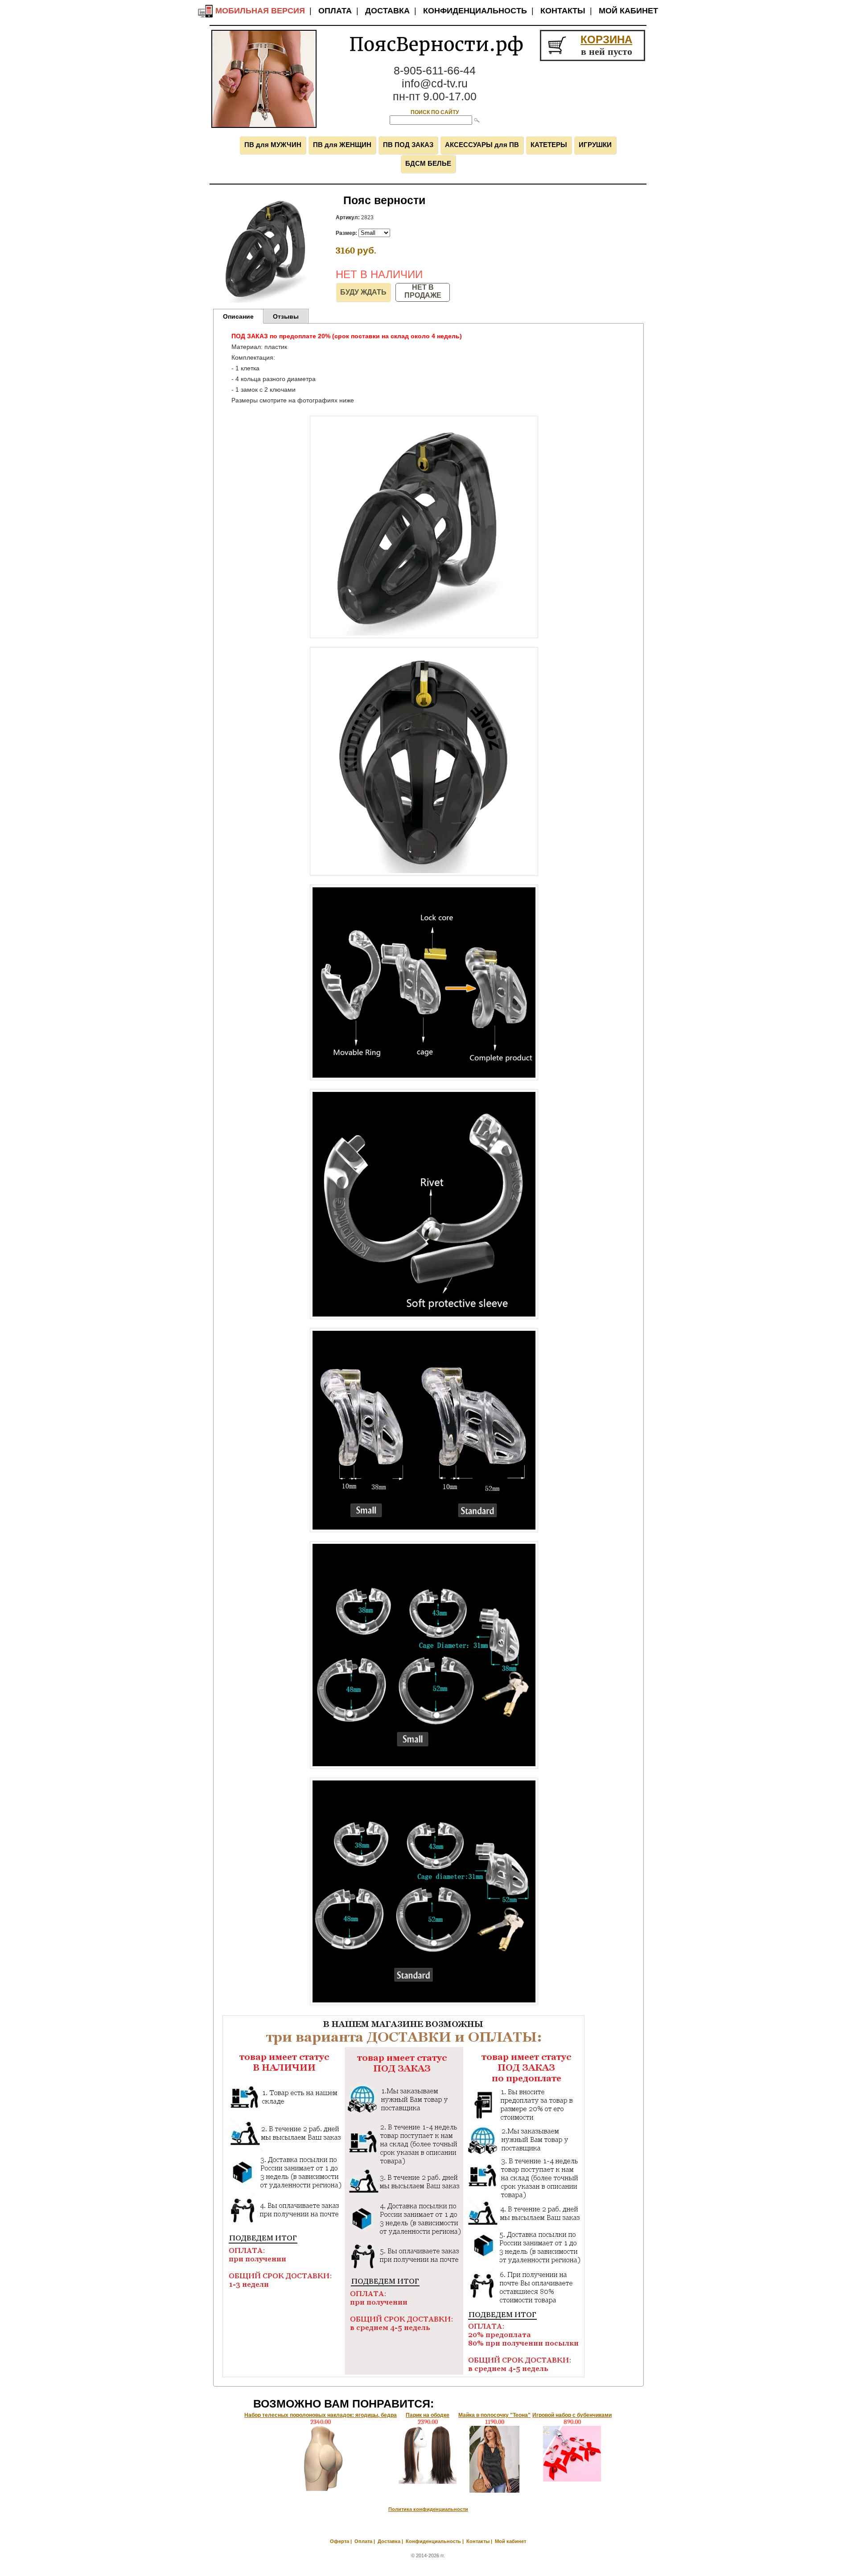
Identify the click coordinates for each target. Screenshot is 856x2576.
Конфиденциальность (475, 11)
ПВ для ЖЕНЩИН (342, 145)
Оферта (340, 2541)
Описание (238, 316)
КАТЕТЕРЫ (549, 145)
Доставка (387, 11)
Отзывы (286, 316)
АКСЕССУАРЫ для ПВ (482, 145)
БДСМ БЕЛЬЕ (428, 163)
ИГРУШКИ (595, 145)
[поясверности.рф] (264, 126)
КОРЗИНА (606, 39)
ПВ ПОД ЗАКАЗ (408, 145)
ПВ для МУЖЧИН (273, 145)
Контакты (563, 11)
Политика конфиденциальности (428, 2509)
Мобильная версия (259, 11)
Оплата (335, 11)
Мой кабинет (628, 11)
